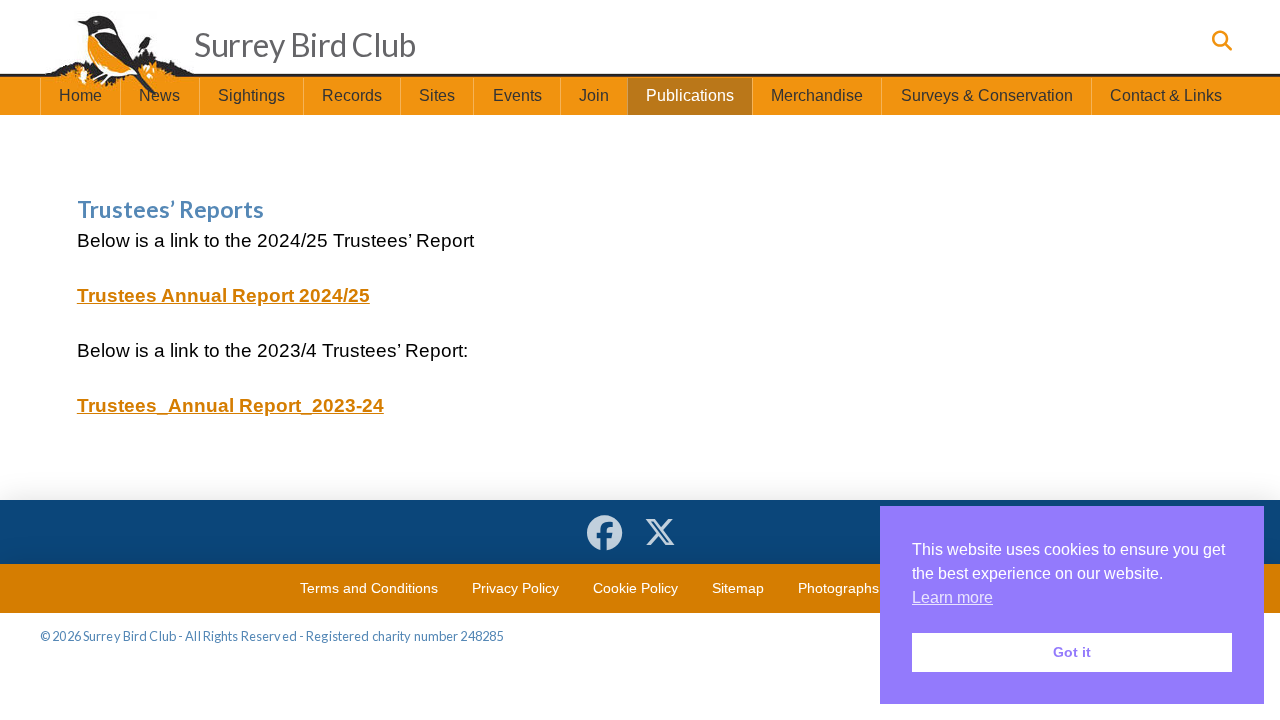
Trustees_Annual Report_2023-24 (230, 405)
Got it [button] (1072, 652)
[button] (1220, 41)
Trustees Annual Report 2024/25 (223, 295)
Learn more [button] (952, 597)
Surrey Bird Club (304, 44)
